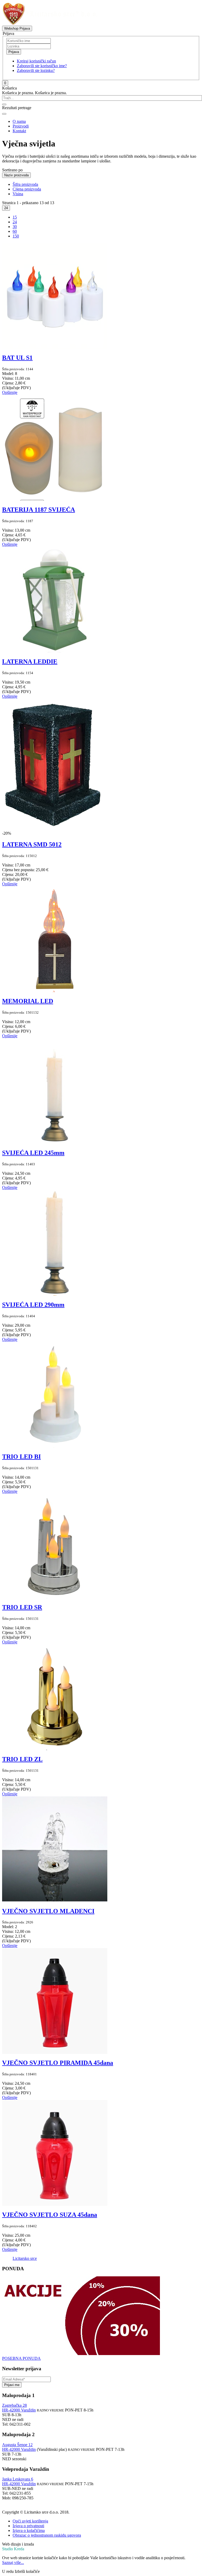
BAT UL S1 (17, 358)
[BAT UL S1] (55, 347)
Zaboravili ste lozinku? (36, 70)
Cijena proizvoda (27, 189)
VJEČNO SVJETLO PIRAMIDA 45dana (58, 2063)
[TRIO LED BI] (55, 1445)
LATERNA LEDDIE (30, 662)
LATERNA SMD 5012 (32, 844)
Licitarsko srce (25, 2258)
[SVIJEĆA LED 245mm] (55, 1142)
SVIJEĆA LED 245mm (33, 1153)
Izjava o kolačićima (29, 2530)
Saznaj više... (13, 2562)
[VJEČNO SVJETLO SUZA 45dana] (55, 2204)
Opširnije (10, 392)
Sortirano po (12, 170)
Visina (18, 194)
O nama (19, 121)
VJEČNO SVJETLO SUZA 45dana (50, 2215)
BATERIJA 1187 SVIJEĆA (39, 510)
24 (6, 208)
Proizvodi (21, 126)
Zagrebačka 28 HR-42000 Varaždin (19, 2408)
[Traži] (4, 104)
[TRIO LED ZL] (55, 1748)
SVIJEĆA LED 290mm (33, 1305)
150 (16, 236)
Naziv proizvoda (16, 175)
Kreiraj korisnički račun (36, 61)
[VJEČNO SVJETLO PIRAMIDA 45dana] (55, 2052)
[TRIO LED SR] (55, 1596)
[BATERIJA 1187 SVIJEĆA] (55, 498)
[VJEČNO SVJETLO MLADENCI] (55, 1900)
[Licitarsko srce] (50, 23)
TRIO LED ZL (22, 1759)
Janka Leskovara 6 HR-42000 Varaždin (19, 2481)
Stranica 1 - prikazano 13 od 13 (28, 203)
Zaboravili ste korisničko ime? (42, 66)
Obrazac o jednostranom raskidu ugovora (47, 2535)
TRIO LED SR (22, 1607)
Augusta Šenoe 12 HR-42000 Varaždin (19, 2447)
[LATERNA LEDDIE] (55, 650)
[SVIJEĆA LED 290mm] (55, 1294)
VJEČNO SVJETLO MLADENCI (48, 1911)
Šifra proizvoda (25, 184)
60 (15, 231)
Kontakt (19, 131)
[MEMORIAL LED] (55, 990)
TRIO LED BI (21, 1457)
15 (15, 217)
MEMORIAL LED (28, 1001)
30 (15, 227)
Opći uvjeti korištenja (30, 2521)
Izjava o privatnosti (28, 2526)
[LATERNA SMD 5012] (55, 829)
